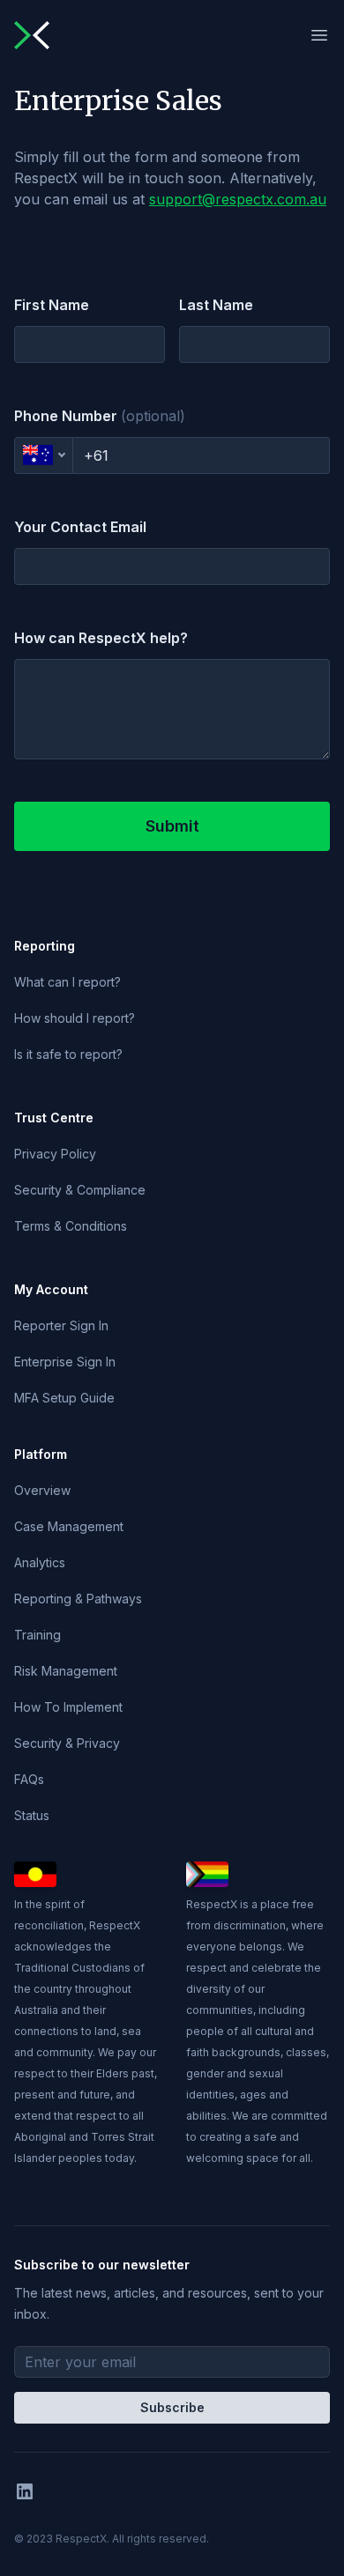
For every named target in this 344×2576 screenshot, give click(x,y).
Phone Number (100, 416)
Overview (42, 1490)
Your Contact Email (80, 527)
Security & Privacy (67, 1743)
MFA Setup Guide (64, 1398)
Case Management (69, 1526)
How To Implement (68, 1707)
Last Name (216, 305)
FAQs (29, 1779)
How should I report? (75, 1018)
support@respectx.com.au (238, 199)
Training (37, 1635)
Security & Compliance (80, 1190)
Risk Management (66, 1671)
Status (32, 1815)
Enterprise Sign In (65, 1362)
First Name (52, 305)
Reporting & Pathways (78, 1599)
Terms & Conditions (71, 1226)
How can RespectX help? (101, 638)
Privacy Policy (55, 1154)
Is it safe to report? (68, 1054)
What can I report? (67, 982)
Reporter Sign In (61, 1325)
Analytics (40, 1562)
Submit (172, 826)
